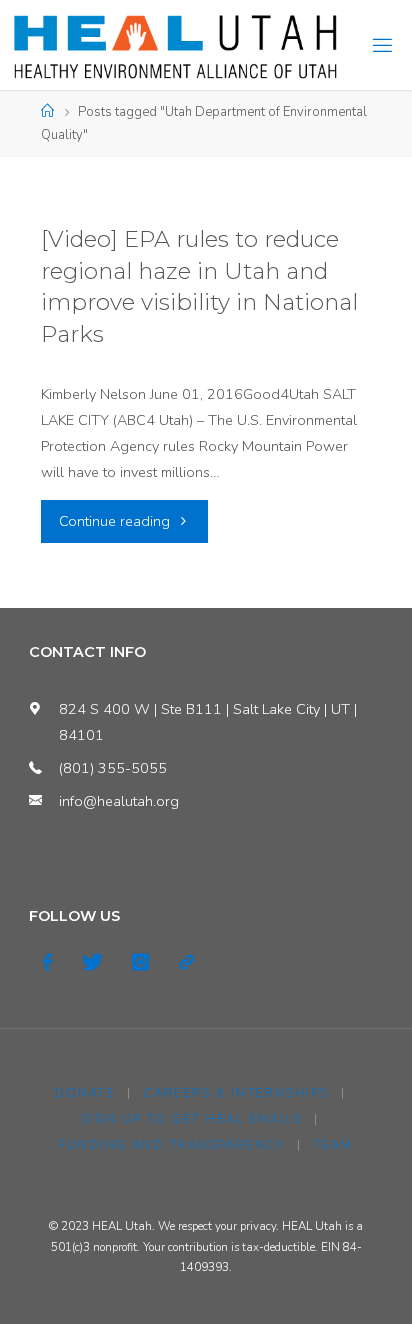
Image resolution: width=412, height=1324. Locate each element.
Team (333, 1145)
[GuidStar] (185, 962)
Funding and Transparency (172, 1145)
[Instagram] (140, 962)
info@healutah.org (119, 801)
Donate (85, 1093)
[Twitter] (92, 962)
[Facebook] (47, 962)
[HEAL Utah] (175, 45)
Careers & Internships (236, 1093)
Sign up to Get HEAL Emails (191, 1119)
